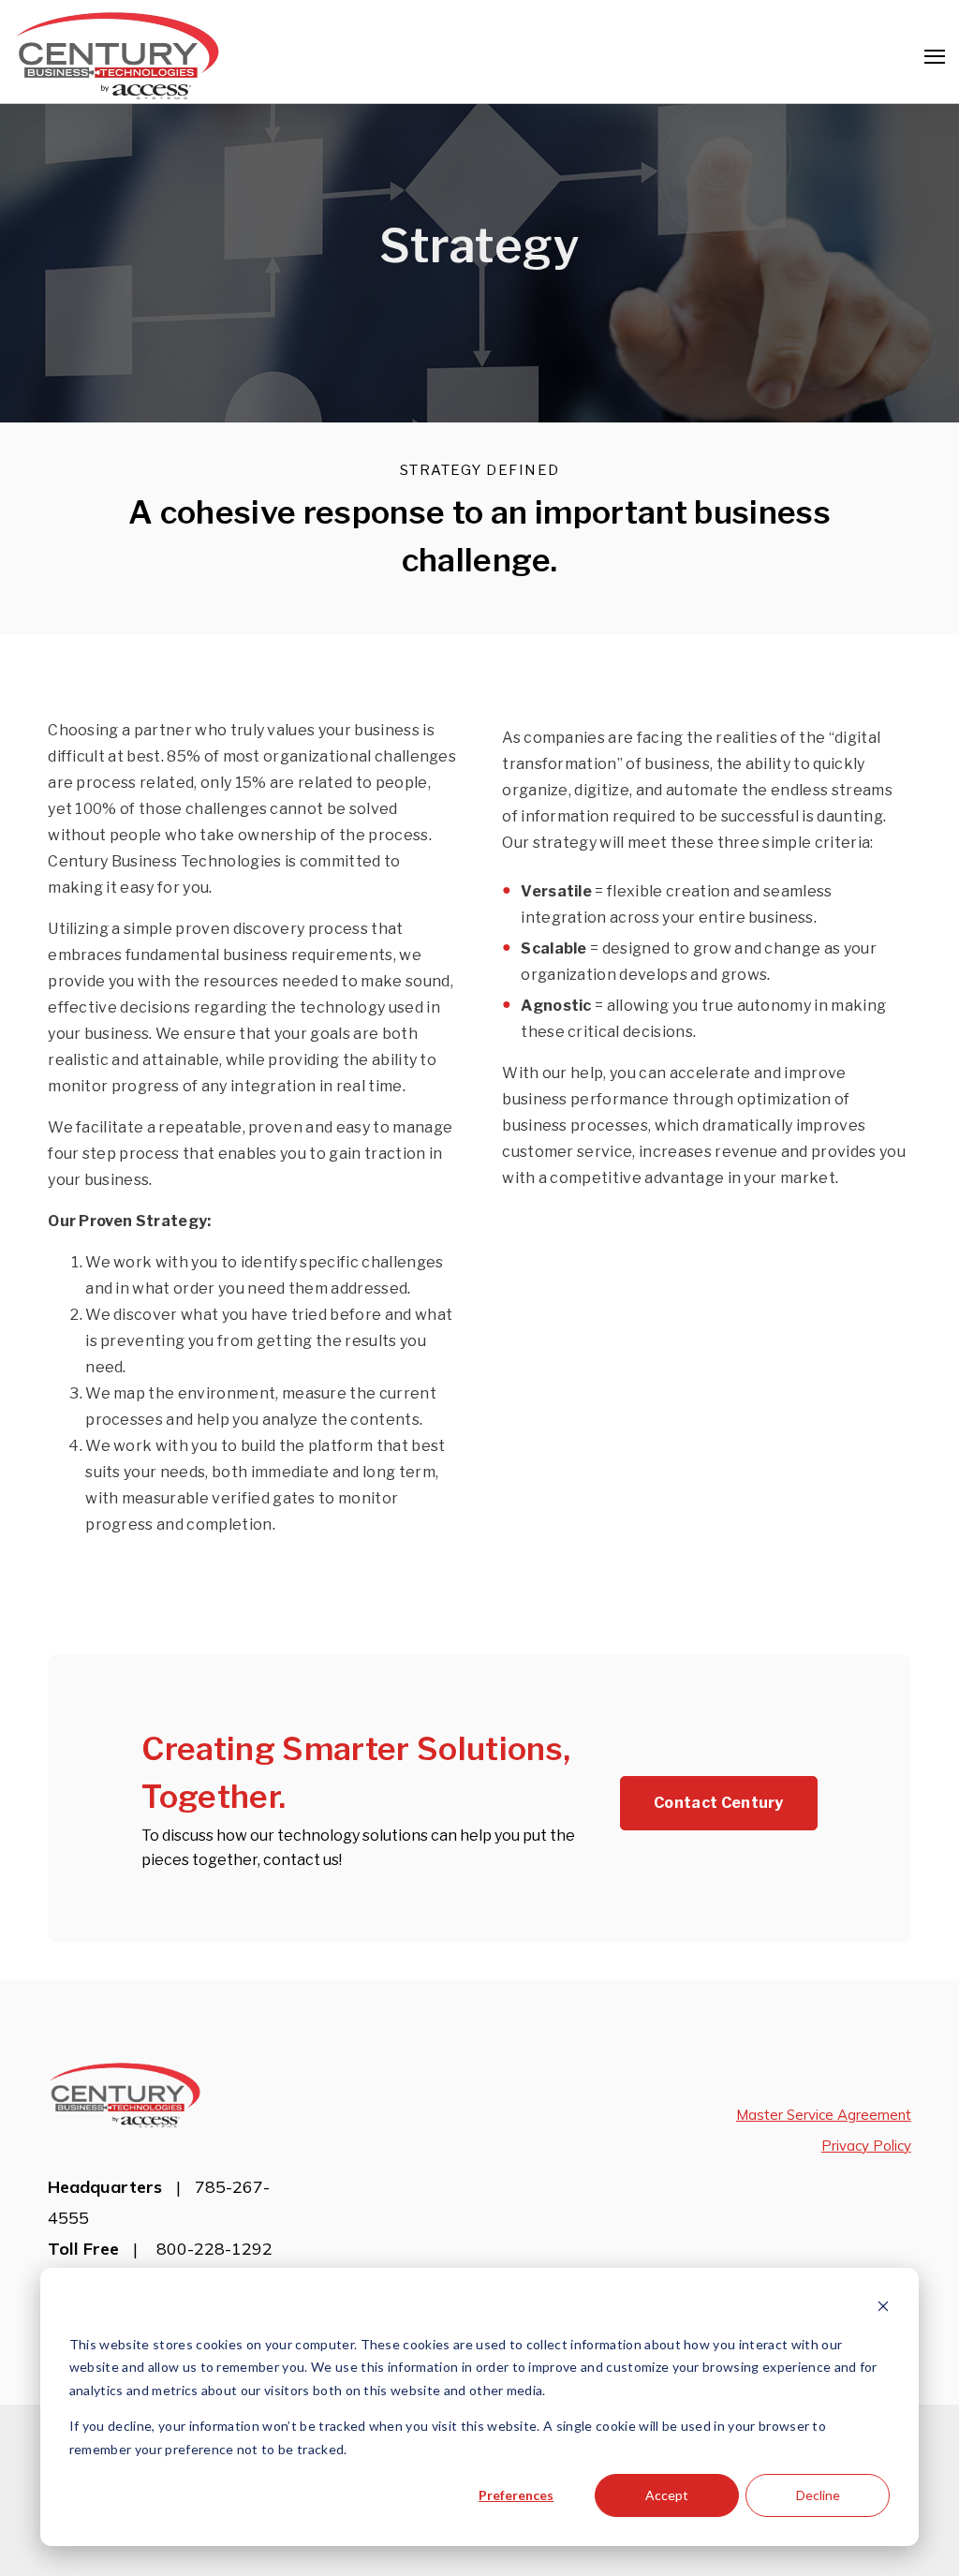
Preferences (516, 2495)
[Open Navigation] (935, 57)
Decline (818, 2495)
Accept (667, 2495)
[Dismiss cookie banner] (883, 2309)
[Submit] (931, 303)
